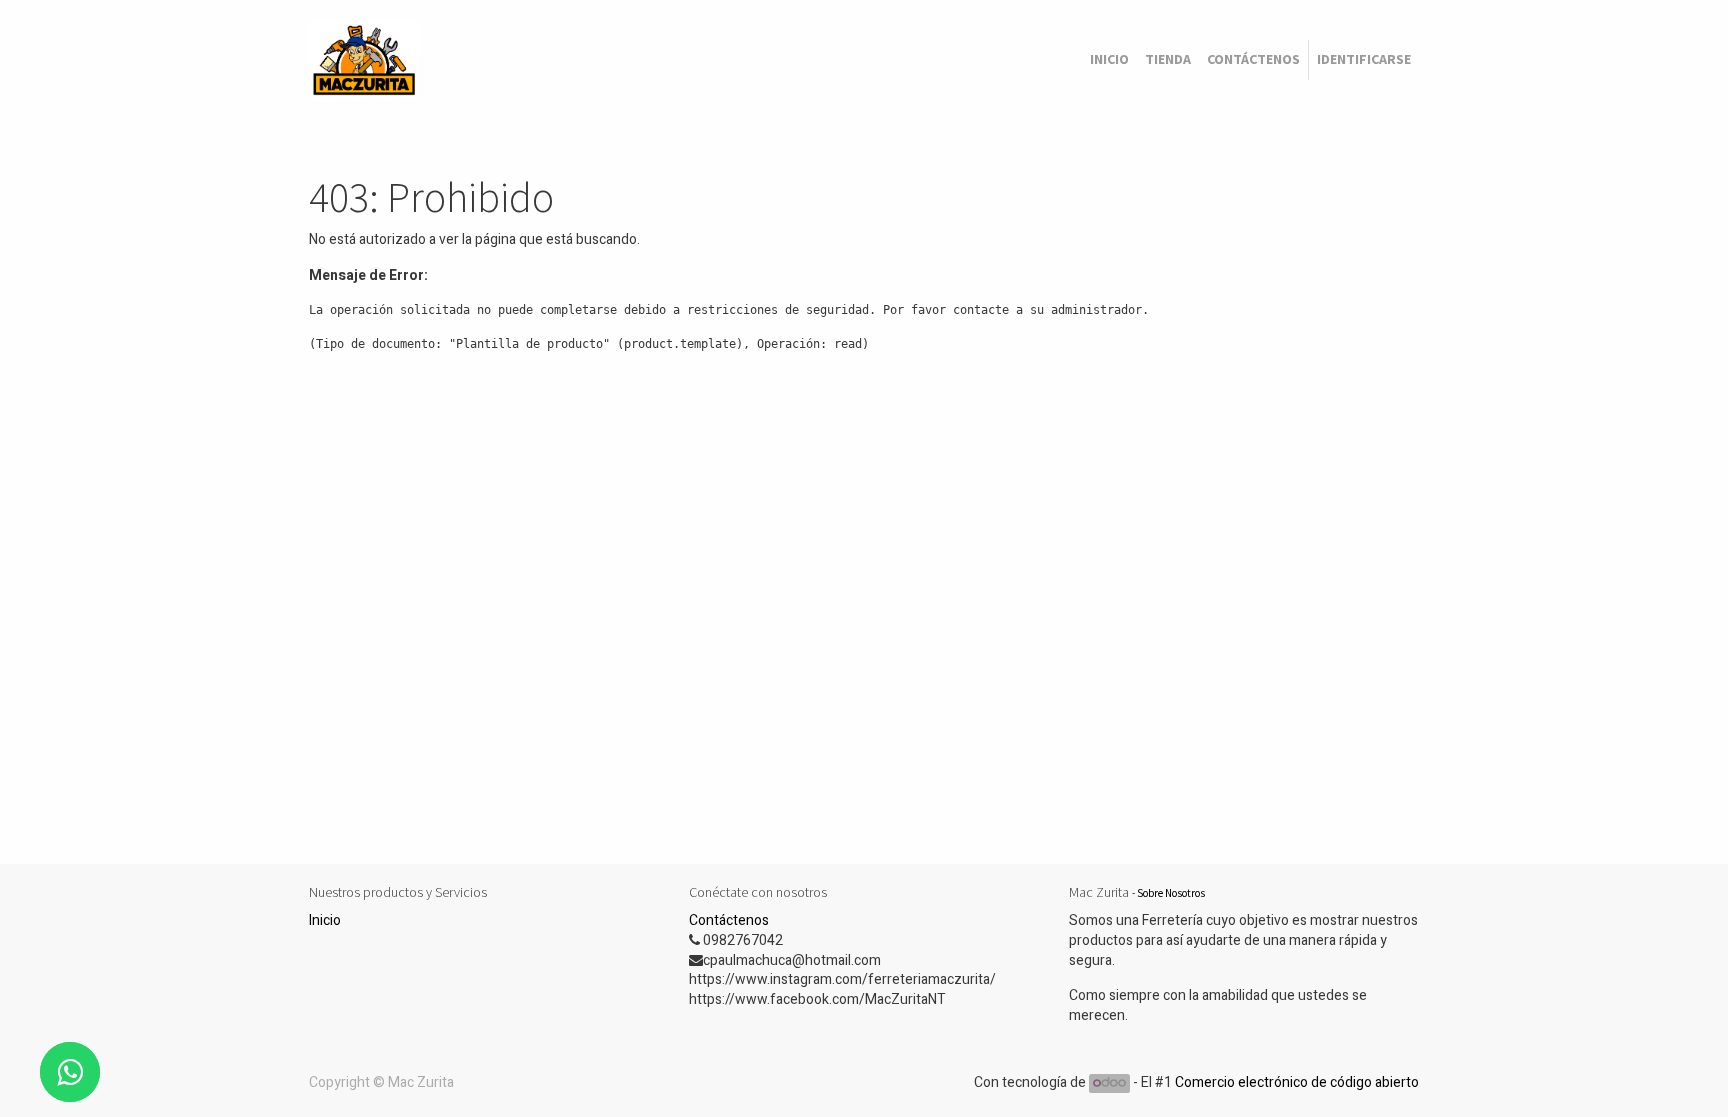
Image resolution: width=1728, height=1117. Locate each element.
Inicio (325, 920)
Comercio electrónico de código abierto (1297, 1082)
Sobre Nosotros (1171, 893)
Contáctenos (729, 920)
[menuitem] (1109, 60)
